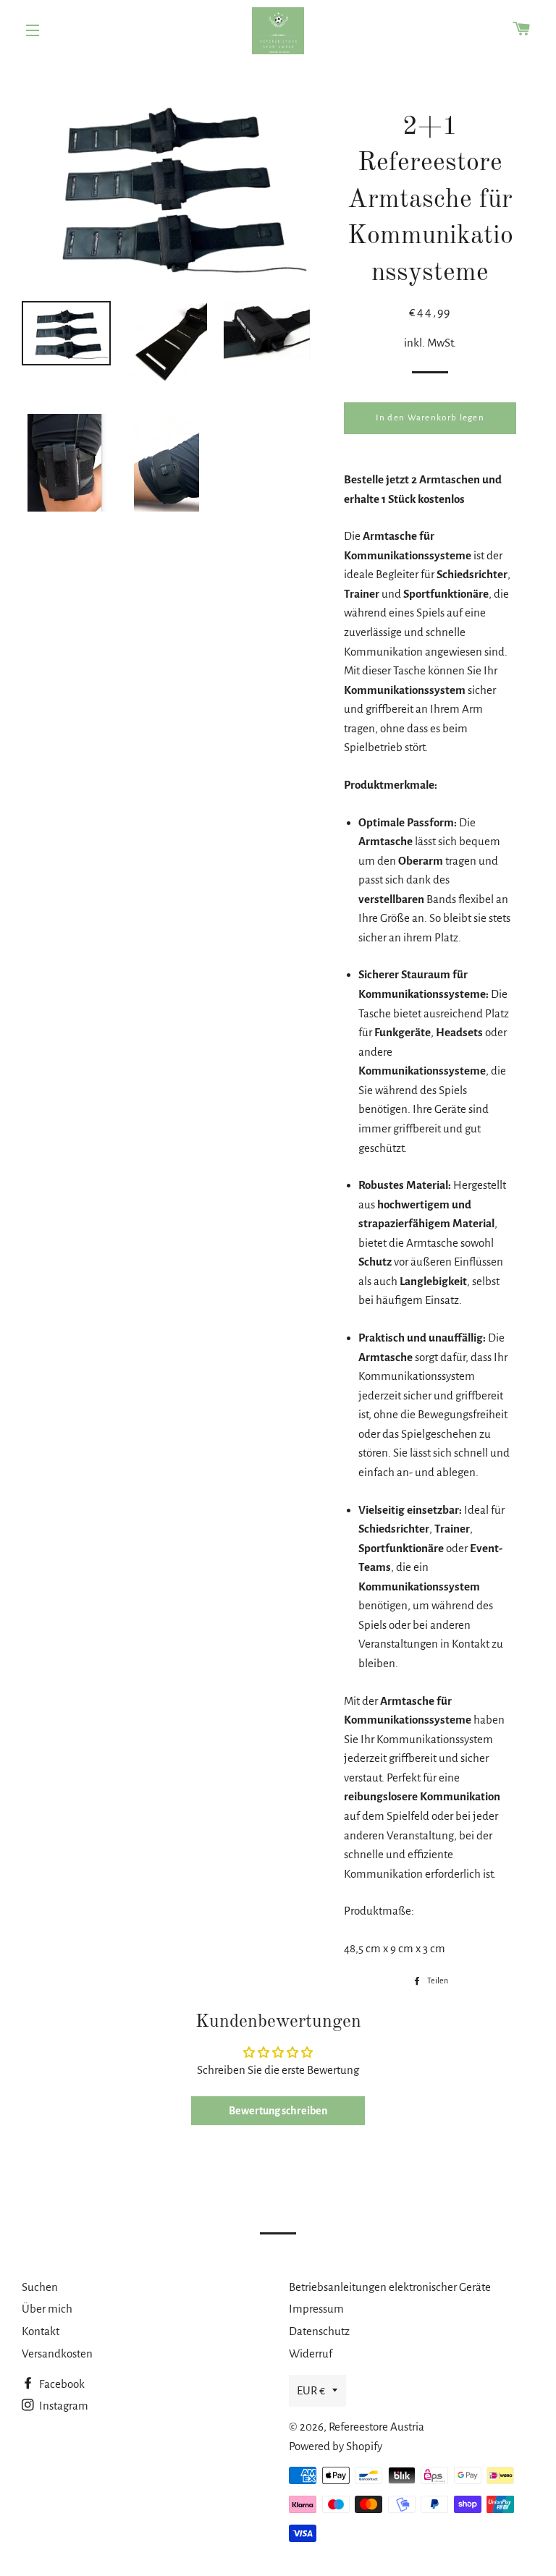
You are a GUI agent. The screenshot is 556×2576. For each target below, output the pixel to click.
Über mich (47, 2309)
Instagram (63, 2406)
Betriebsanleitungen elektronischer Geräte (390, 2287)
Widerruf (311, 2353)
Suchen (40, 2287)
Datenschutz (319, 2331)
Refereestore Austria (376, 2427)
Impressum (316, 2309)
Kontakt (41, 2331)
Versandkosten (57, 2353)
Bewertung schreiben (278, 2111)
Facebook (61, 2384)
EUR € (311, 2390)
